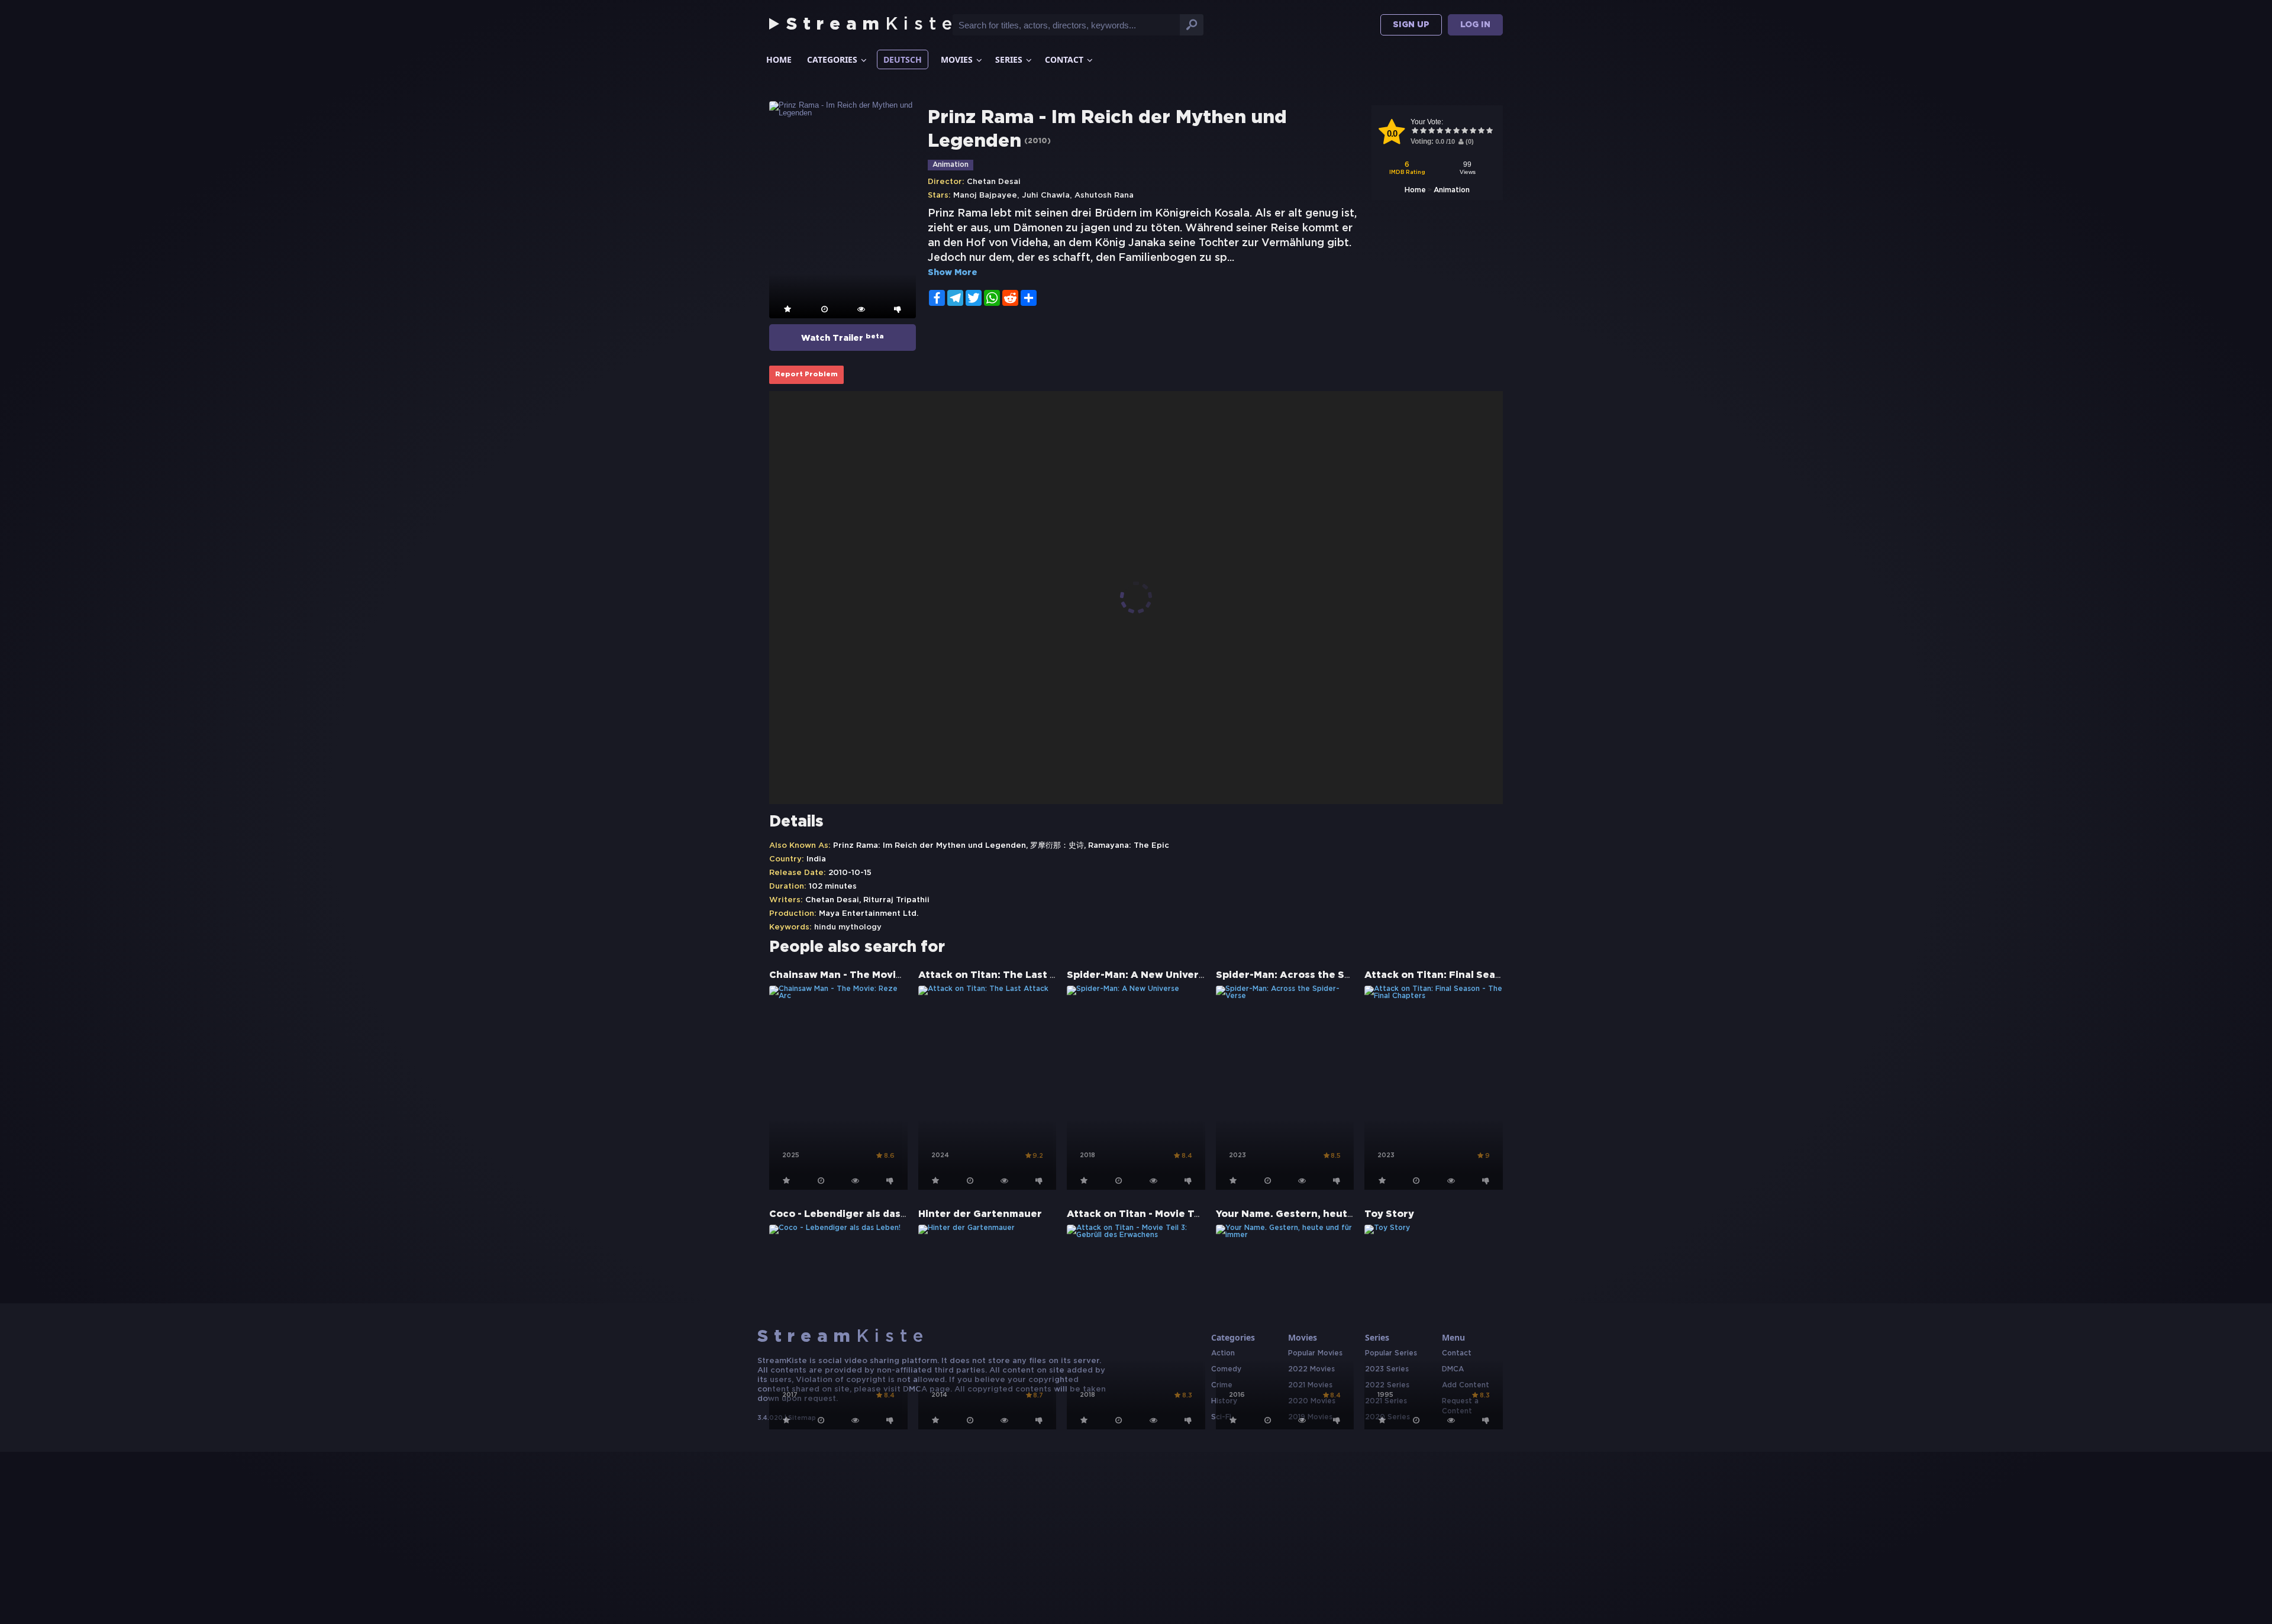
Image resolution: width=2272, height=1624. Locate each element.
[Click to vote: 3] (1431, 132)
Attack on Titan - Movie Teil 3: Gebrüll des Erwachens (1202, 1214)
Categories (832, 59)
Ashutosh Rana (1104, 196)
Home (779, 59)
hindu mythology (848, 927)
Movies (957, 59)
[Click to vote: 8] (1473, 132)
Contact (1064, 59)
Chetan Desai (994, 182)
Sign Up (1411, 25)
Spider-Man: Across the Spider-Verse (1310, 975)
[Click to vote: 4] (1440, 132)
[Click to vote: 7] (1464, 132)
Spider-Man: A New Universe (1139, 975)
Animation (1452, 190)
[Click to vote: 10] (1489, 132)
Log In (1475, 25)
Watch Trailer (843, 338)
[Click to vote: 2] (1423, 132)
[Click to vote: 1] (1415, 132)
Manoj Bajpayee (985, 196)
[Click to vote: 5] (1448, 132)
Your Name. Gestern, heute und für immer (1322, 1214)
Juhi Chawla (1046, 196)
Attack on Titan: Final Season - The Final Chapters (1492, 975)
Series (1009, 59)
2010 (1037, 141)
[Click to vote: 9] (1481, 132)
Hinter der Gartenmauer (980, 1214)
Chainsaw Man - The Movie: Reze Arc (862, 975)
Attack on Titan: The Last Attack (1001, 975)
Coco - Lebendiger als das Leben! (853, 1214)
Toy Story (1389, 1214)
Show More (953, 273)
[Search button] (1192, 25)
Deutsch (903, 59)
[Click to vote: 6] (1456, 132)
